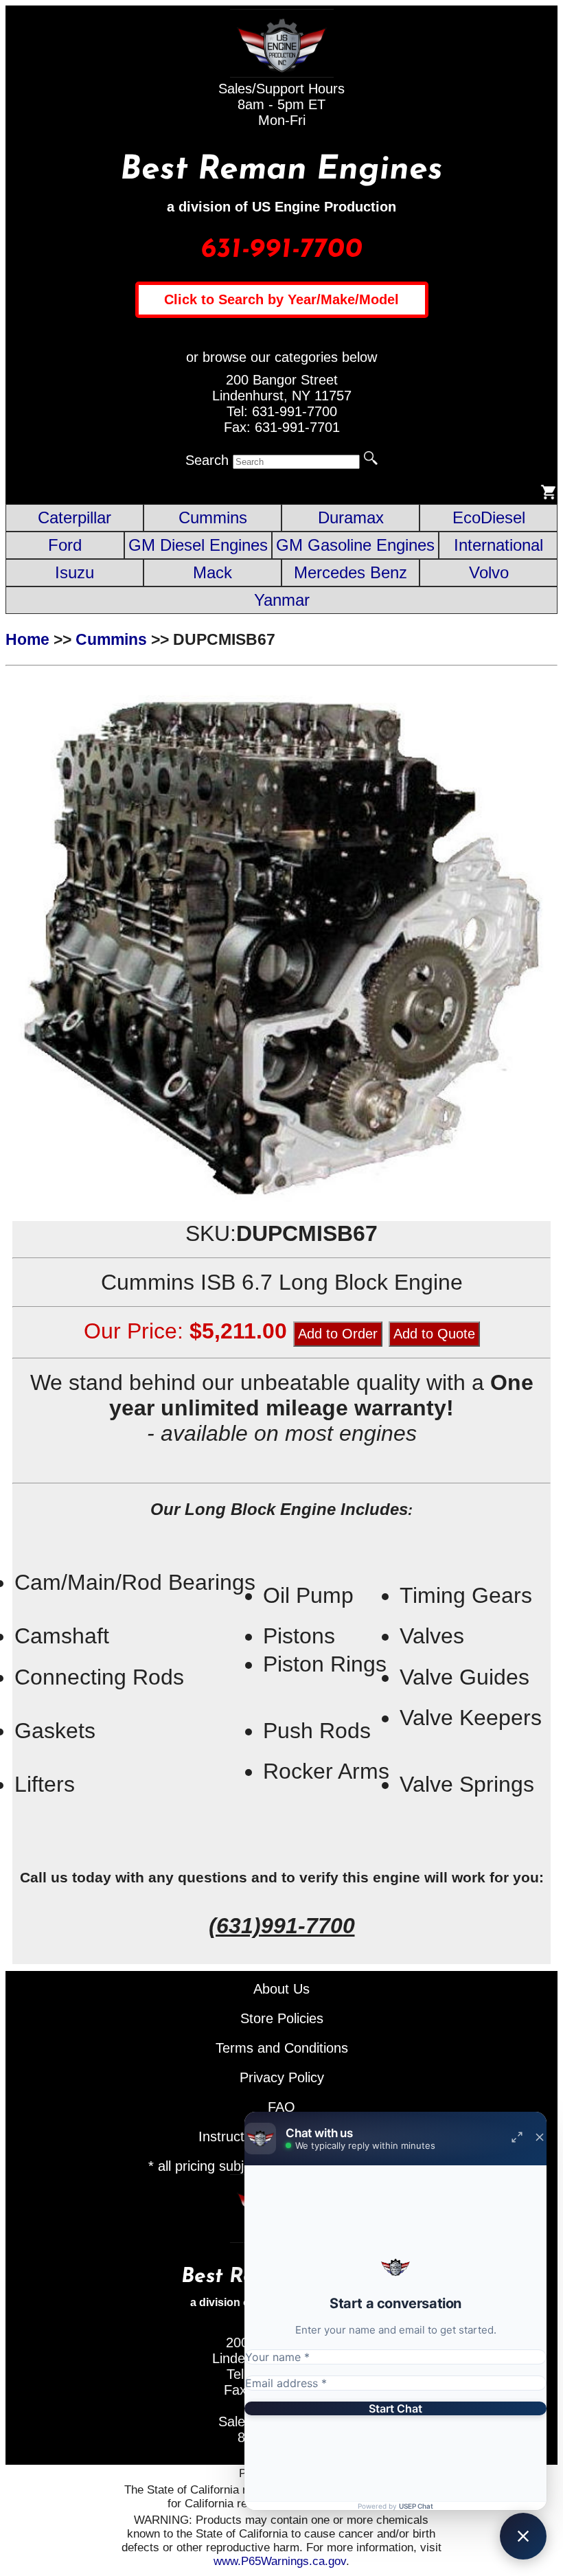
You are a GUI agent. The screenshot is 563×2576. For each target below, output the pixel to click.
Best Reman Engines (281, 170)
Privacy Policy (282, 2077)
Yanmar (282, 600)
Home (27, 639)
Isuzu (74, 572)
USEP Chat (416, 2506)
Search (207, 460)
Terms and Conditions (282, 2048)
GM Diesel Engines (198, 545)
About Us (281, 1989)
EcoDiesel (489, 517)
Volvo (489, 572)
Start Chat (395, 2408)
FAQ (281, 2107)
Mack (212, 572)
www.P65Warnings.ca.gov (280, 2561)
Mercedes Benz (351, 572)
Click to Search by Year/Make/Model (281, 299)
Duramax (351, 517)
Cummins (213, 517)
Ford (65, 545)
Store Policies (282, 2018)
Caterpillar (74, 517)
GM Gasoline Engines (355, 545)
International (498, 545)
